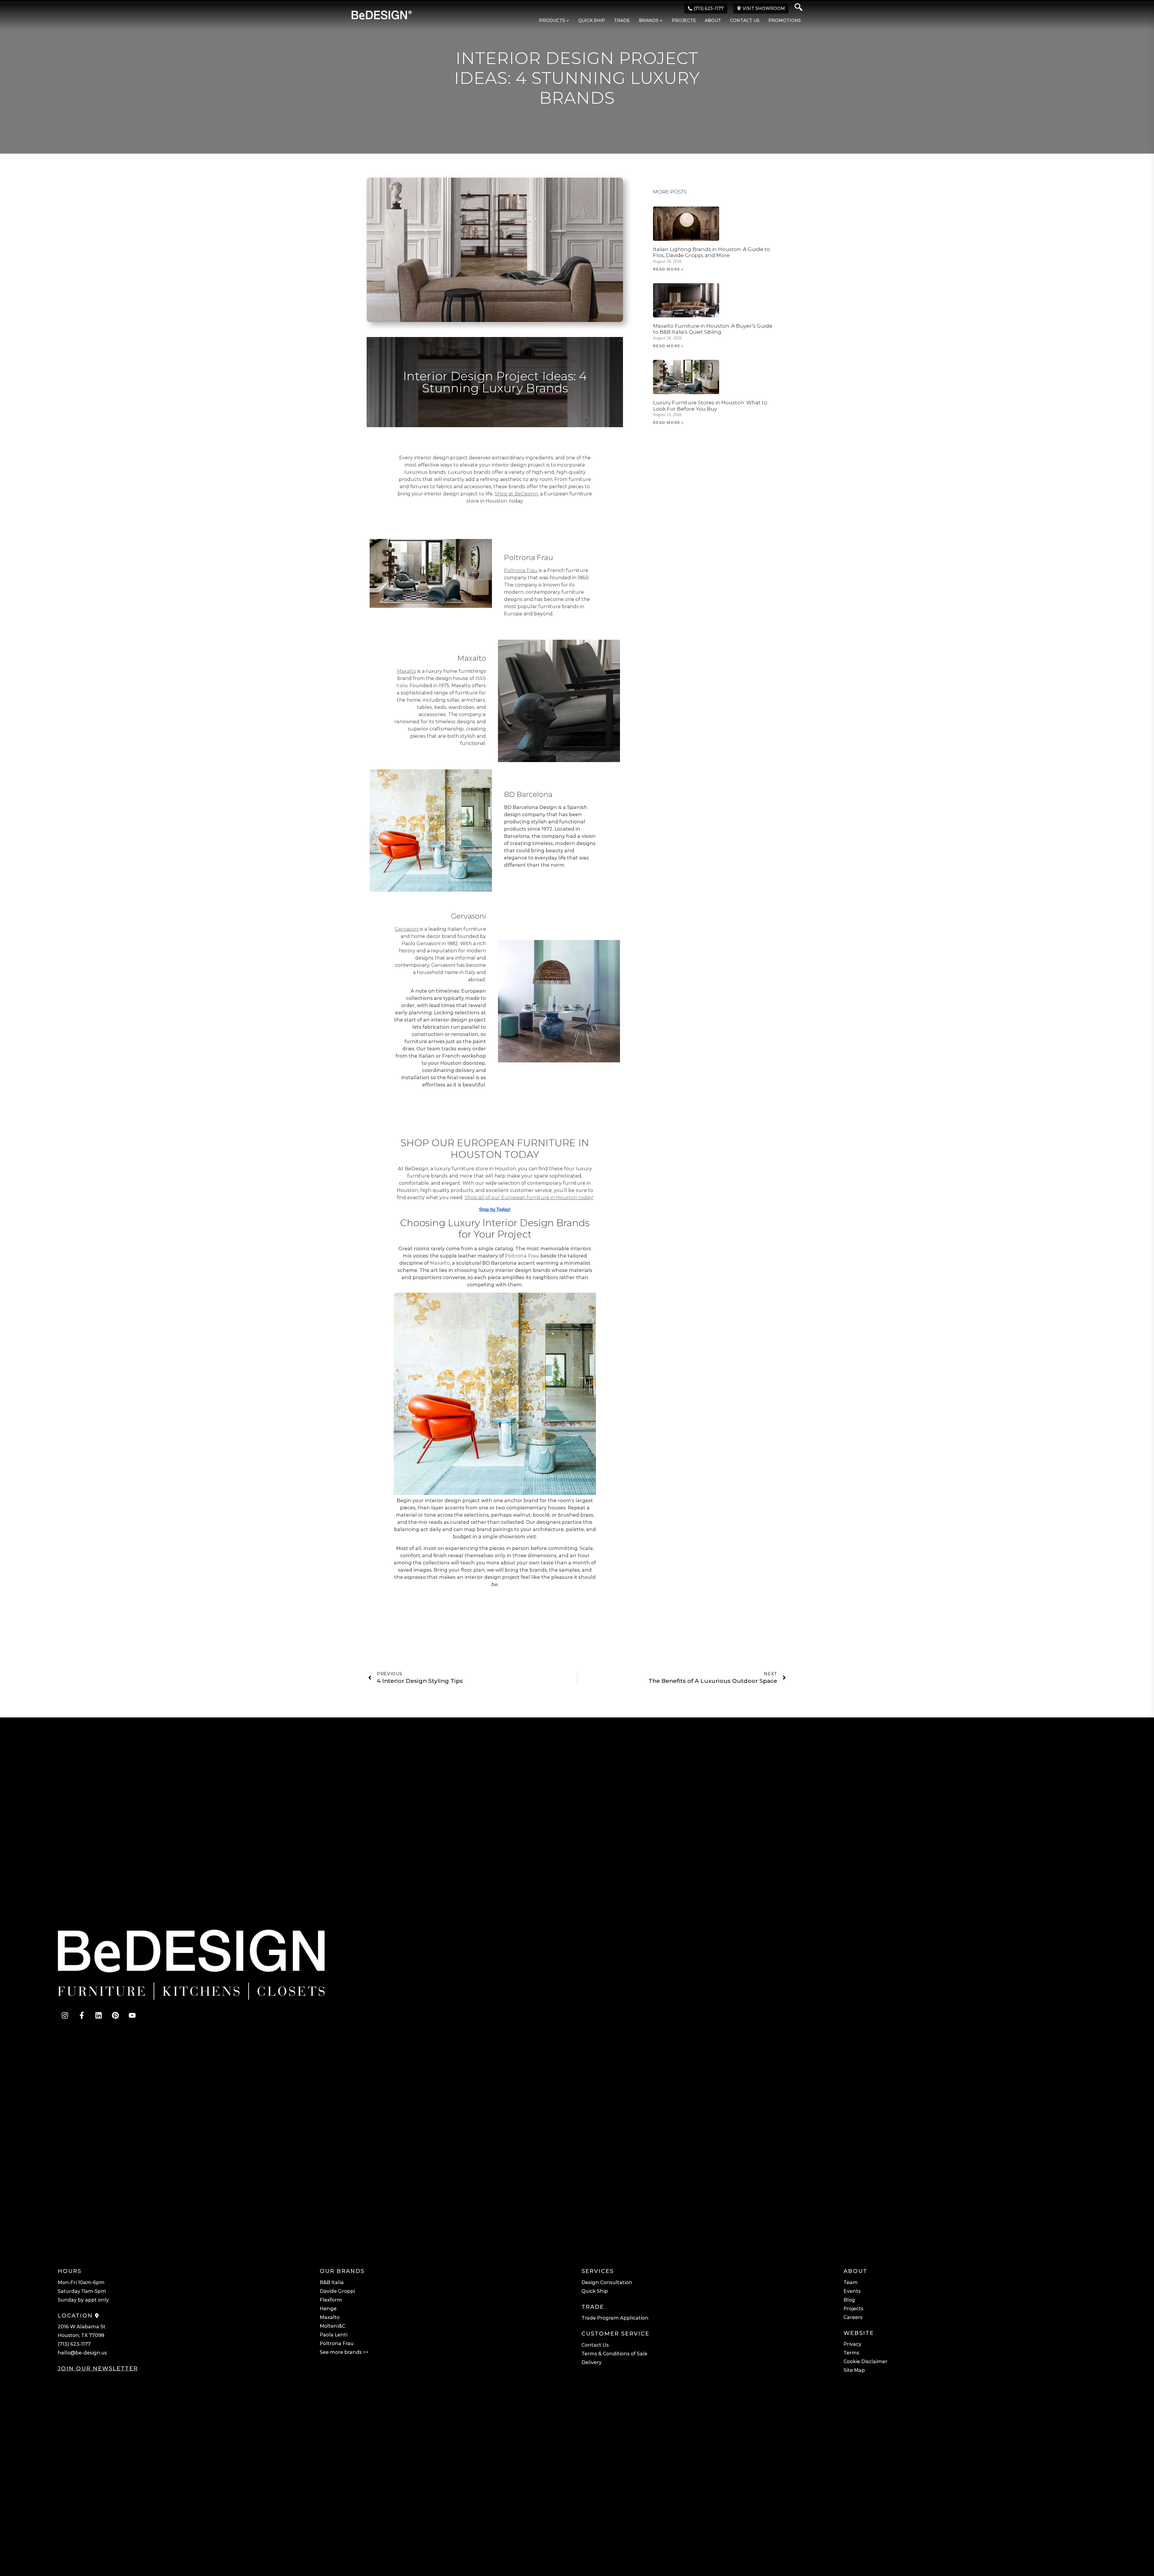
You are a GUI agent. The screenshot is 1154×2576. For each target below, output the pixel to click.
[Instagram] (65, 2015)
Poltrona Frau (522, 1256)
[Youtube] (132, 2015)
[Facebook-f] (82, 2015)
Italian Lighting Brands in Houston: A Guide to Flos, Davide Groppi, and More (711, 252)
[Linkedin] (99, 2015)
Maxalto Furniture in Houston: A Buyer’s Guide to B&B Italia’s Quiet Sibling (713, 329)
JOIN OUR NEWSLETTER (98, 2369)
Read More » (668, 269)
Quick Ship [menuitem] (592, 20)
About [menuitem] (713, 20)
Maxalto (440, 1263)
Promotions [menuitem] (785, 20)
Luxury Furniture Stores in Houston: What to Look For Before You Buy (710, 406)
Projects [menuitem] (684, 20)
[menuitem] (551, 21)
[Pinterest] (115, 2015)
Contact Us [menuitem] (745, 20)
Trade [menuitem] (622, 20)
